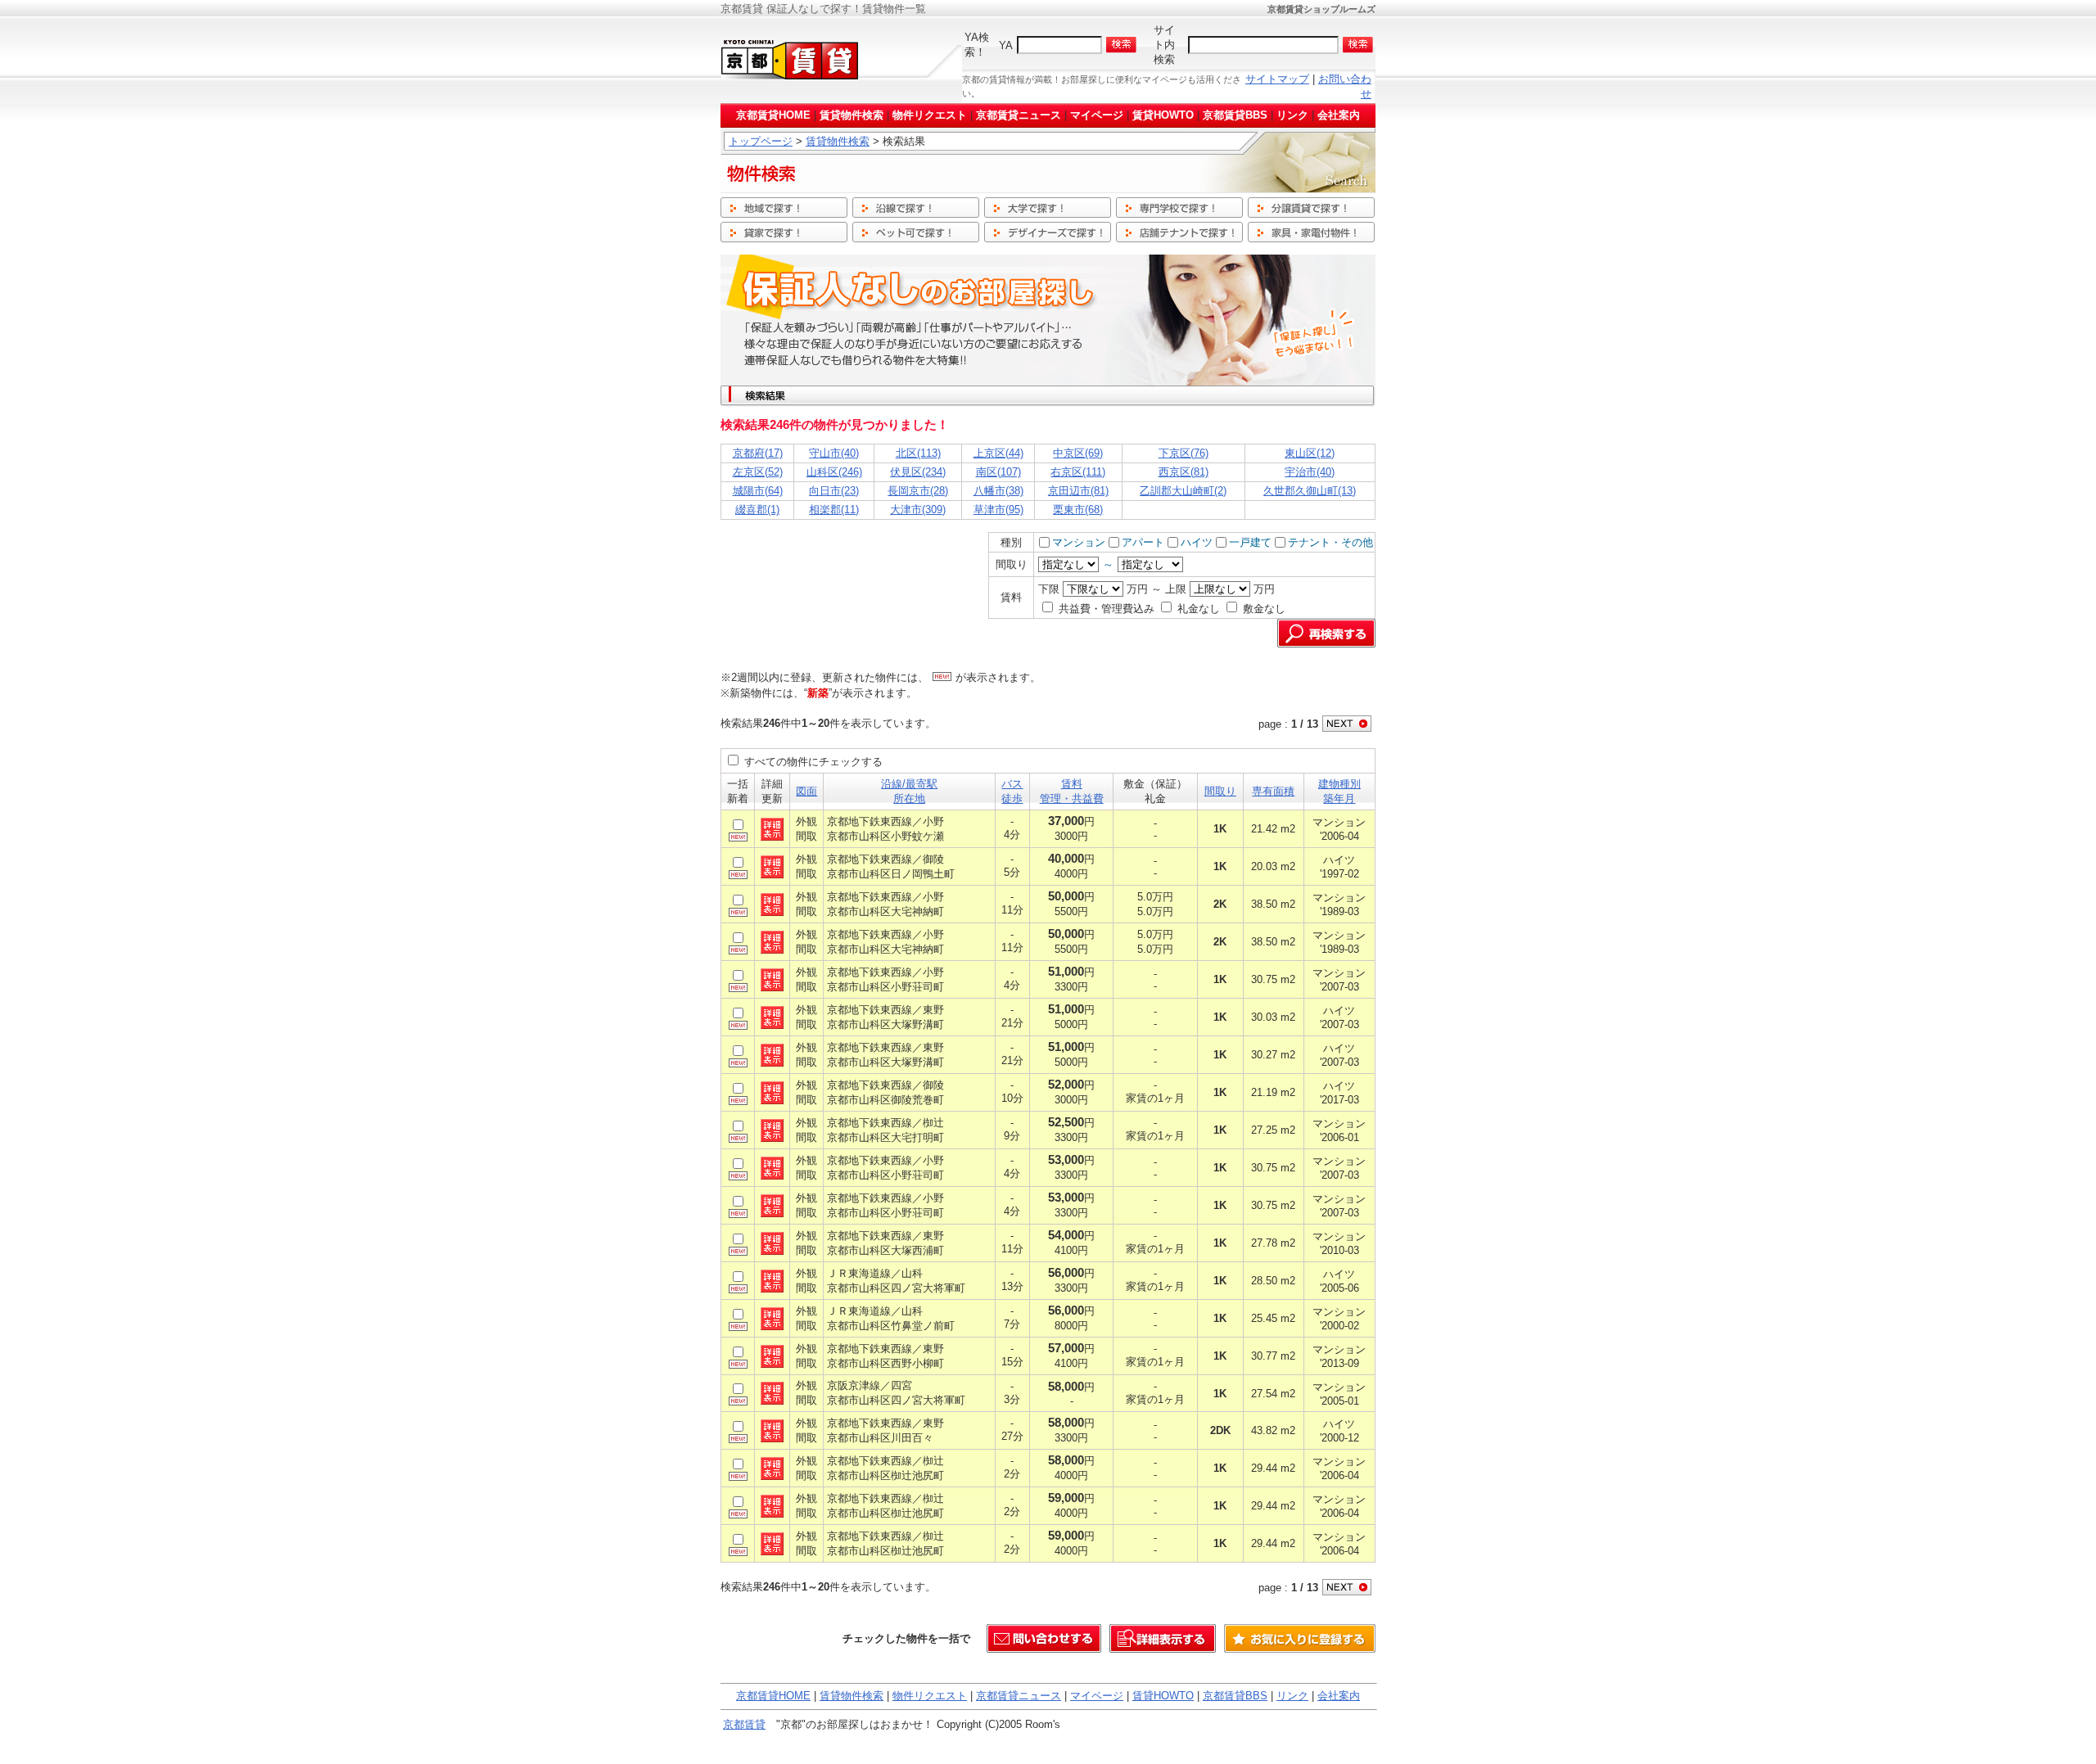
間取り (1220, 791)
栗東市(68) (1078, 510)
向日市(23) (834, 491)
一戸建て (1250, 542)
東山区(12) (1310, 453)
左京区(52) (758, 472)
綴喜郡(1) (757, 510)
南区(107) (998, 472)
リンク (1292, 115)
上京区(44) (998, 453)
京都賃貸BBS (1235, 115)
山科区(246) (834, 472)
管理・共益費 (1072, 799)
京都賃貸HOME (773, 115)
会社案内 (1339, 115)
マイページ (1097, 115)
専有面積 (1273, 791)
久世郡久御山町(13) (1310, 491)
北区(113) (918, 453)
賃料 (1072, 784)
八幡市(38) (998, 491)
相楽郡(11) (834, 510)
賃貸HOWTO (1163, 115)
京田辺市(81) (1078, 491)
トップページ (761, 141)
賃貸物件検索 (851, 115)
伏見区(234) (918, 472)
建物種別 (1339, 784)
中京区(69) (1078, 453)
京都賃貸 (744, 1724)
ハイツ (1197, 542)
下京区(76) (1184, 453)
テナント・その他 (1330, 542)
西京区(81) (1184, 472)
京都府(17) (758, 453)
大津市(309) (918, 510)
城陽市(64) (758, 491)
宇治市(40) (1310, 472)
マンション (1079, 542)
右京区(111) (1078, 472)
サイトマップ (1277, 79)
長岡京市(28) (918, 491)
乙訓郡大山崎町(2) (1183, 491)
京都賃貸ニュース (1019, 115)
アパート (1143, 542)
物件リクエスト (930, 115)
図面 (806, 791)
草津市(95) (998, 510)
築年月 (1339, 799)
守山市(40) (834, 453)
